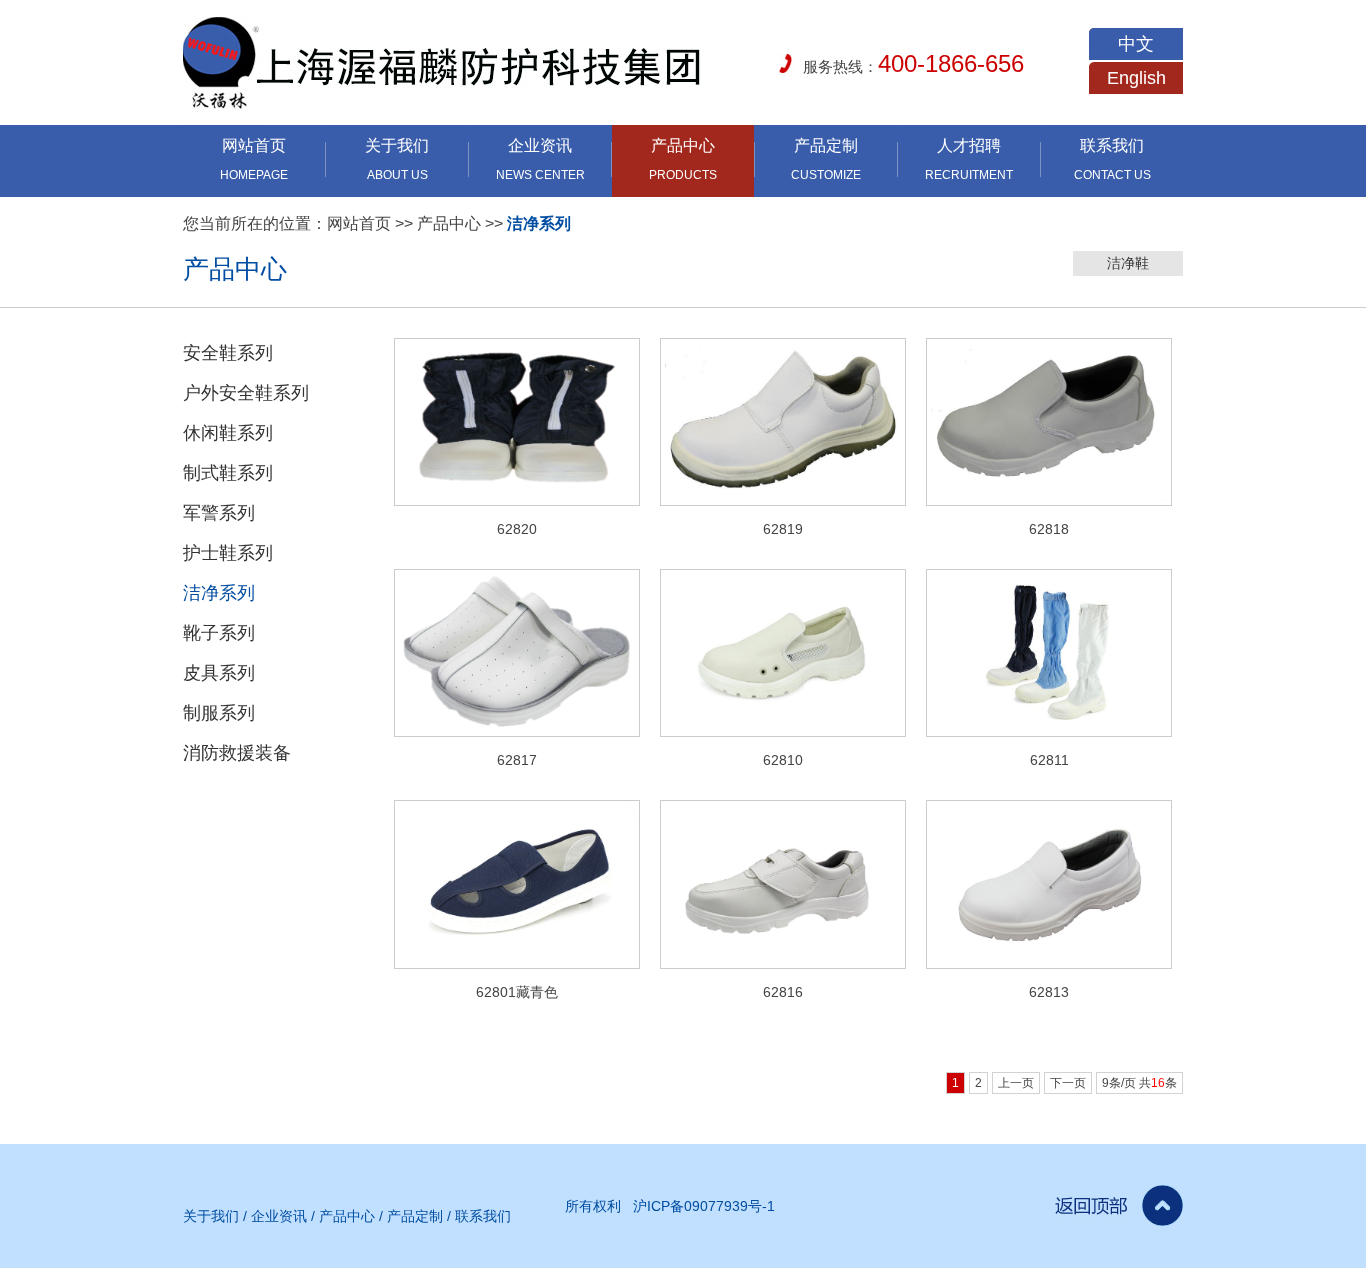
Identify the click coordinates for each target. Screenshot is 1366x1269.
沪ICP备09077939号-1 (704, 1206)
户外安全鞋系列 (246, 393)
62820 (517, 529)
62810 (783, 760)
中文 (1136, 44)
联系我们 (483, 1216)
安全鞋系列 (228, 353)
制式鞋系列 (228, 473)
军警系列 (219, 513)
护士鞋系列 (228, 553)
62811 (1049, 760)
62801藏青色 (517, 992)
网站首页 (359, 223)
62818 (1049, 529)
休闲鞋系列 (228, 433)
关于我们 (211, 1216)
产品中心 (449, 223)
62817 (517, 760)
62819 (783, 529)
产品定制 (415, 1216)
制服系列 (219, 713)
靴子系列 (219, 633)
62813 (1049, 992)
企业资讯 (279, 1216)
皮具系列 (219, 673)
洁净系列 (539, 223)
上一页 (1016, 1083)
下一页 (1068, 1083)
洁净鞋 (1128, 263)
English (1136, 78)
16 (1158, 1083)
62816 (783, 992)
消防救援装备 (237, 753)
